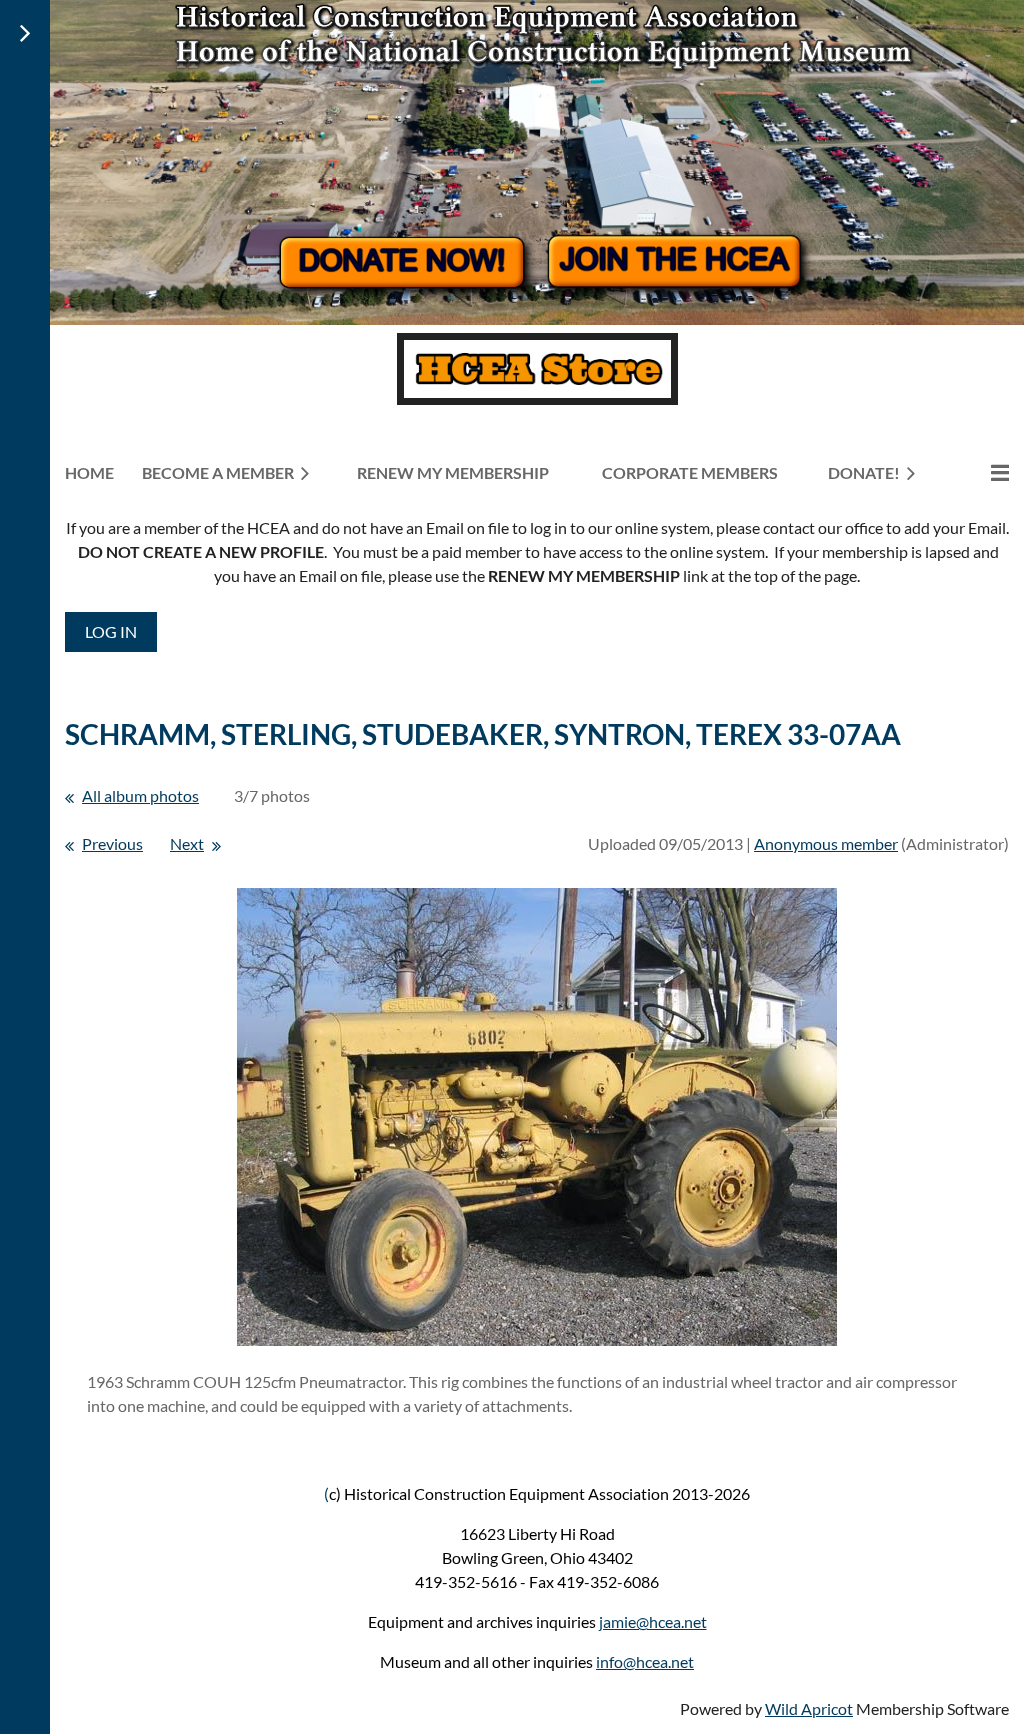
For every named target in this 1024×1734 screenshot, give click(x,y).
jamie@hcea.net (653, 1621)
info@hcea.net (645, 1661)
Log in (111, 631)
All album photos (140, 795)
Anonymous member (826, 843)
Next (187, 843)
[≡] (979, 472)
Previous (112, 843)
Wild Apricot (809, 1708)
